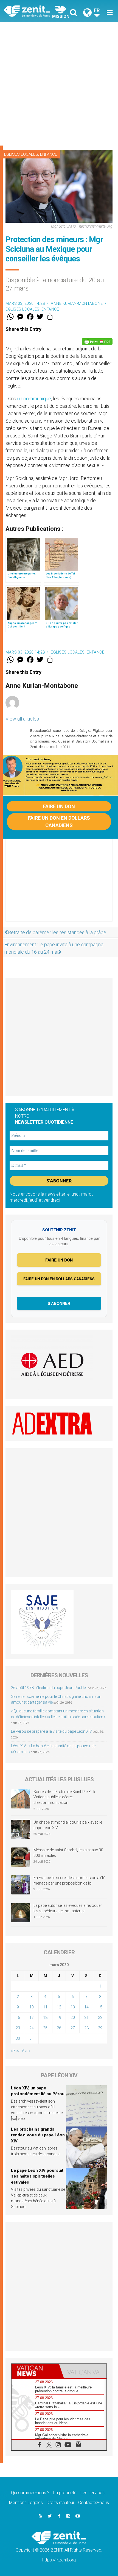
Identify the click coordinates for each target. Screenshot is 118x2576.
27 (73, 2028)
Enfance (49, 154)
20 (73, 2017)
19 (59, 2017)
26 (59, 2028)
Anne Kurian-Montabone (77, 303)
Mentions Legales (26, 2503)
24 (32, 2028)
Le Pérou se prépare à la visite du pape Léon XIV (51, 1731)
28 (86, 2028)
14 (86, 2007)
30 (18, 2038)
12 (59, 2007)
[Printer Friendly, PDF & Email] (97, 342)
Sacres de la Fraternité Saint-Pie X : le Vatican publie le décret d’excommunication (65, 1797)
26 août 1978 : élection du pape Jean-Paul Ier (49, 1688)
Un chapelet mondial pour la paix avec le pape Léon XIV (68, 1825)
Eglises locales (21, 154)
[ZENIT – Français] (33, 11)
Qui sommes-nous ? (30, 2493)
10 (32, 2007)
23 (18, 2028)
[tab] (35, 2371)
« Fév (15, 2051)
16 (18, 2017)
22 (100, 2017)
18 (45, 2017)
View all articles (22, 719)
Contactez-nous (94, 2503)
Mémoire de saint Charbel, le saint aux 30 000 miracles (68, 1853)
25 (45, 2028)
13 (73, 2007)
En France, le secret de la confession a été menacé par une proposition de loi (69, 1880)
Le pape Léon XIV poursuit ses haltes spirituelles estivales (37, 2176)
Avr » (26, 2051)
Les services (92, 2493)
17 (32, 2017)
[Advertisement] (59, 84)
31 (32, 2038)
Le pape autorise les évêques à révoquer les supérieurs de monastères (68, 1908)
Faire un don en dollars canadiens (59, 822)
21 (86, 2017)
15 (100, 2007)
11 (45, 2007)
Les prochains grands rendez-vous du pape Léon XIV (38, 2135)
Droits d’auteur (61, 2503)
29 (100, 2028)
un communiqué (34, 399)
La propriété (65, 2493)
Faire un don (59, 806)
